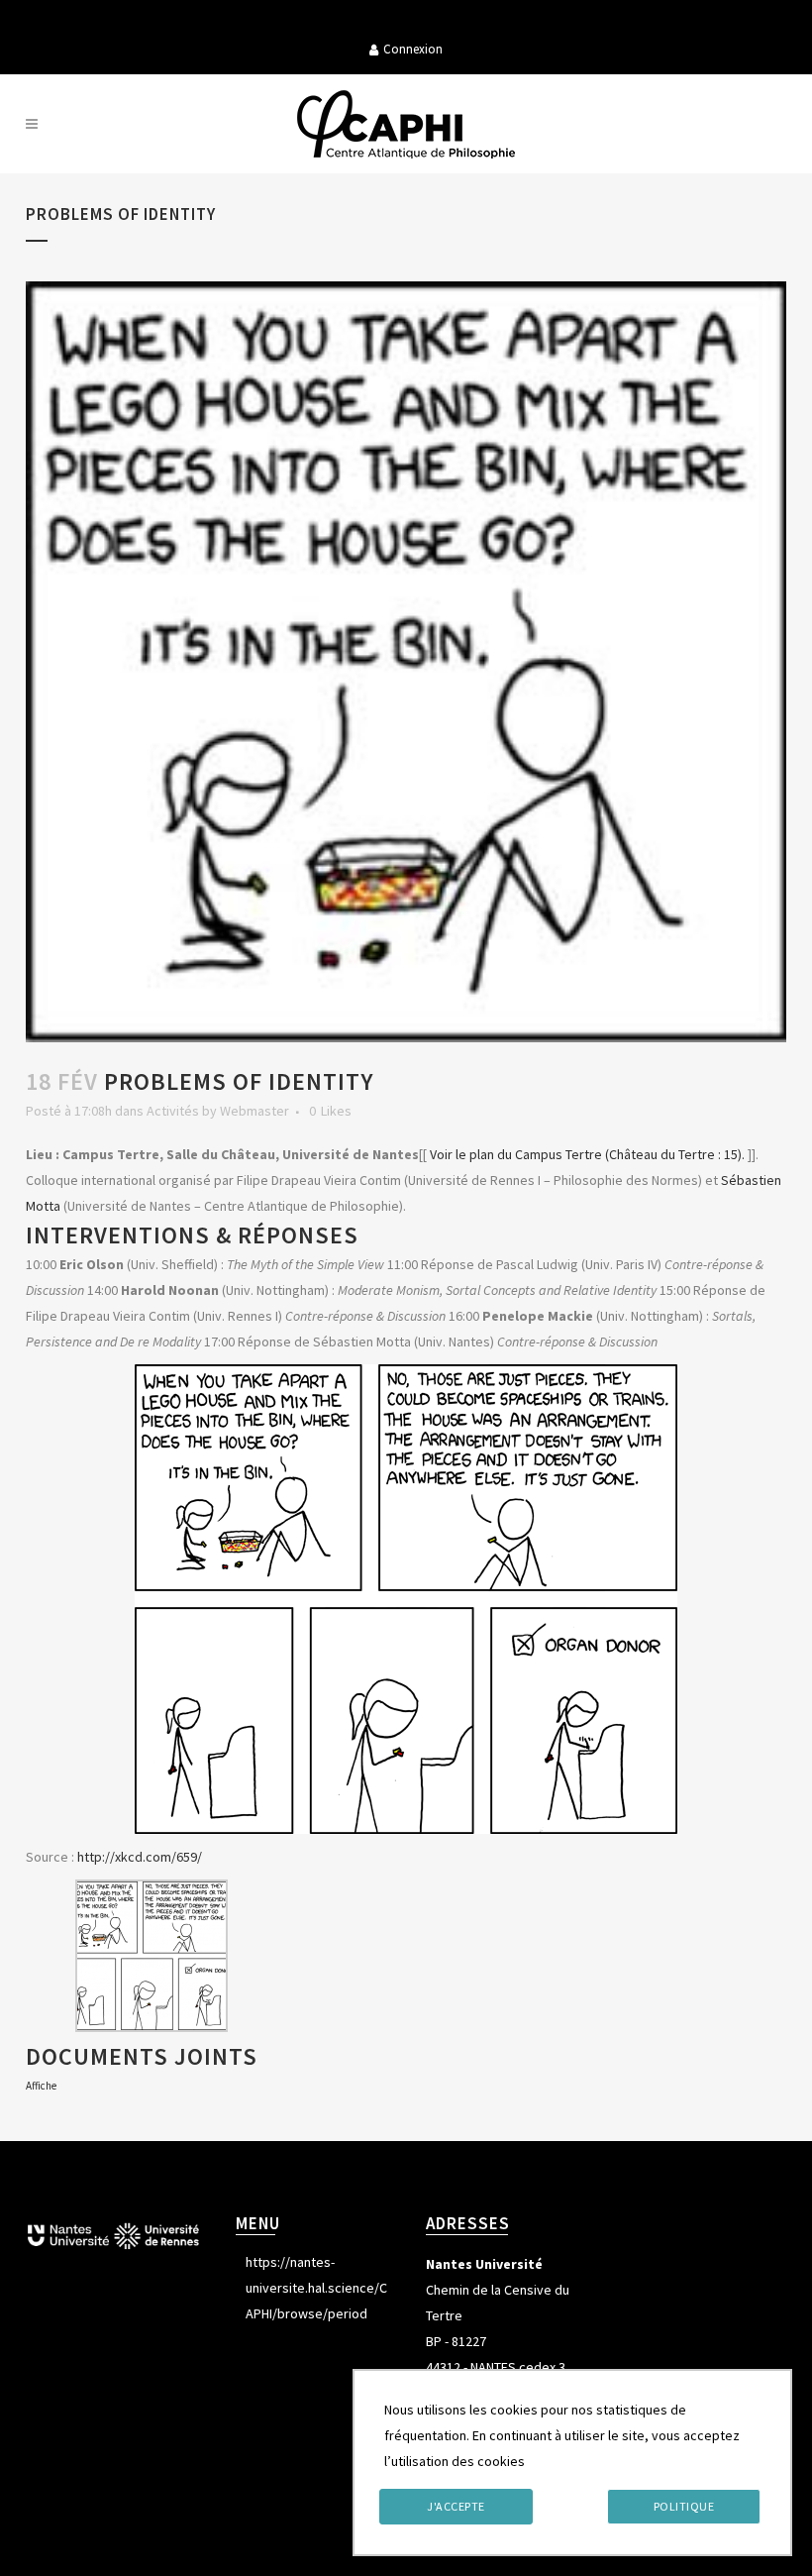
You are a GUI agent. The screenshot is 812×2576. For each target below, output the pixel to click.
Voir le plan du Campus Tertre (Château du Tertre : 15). (587, 1154)
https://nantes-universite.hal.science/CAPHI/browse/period (316, 2288)
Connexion (413, 49)
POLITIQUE (684, 2506)
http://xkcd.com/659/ (140, 1857)
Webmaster (254, 1111)
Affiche (41, 2086)
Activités (173, 1111)
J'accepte (456, 2506)
